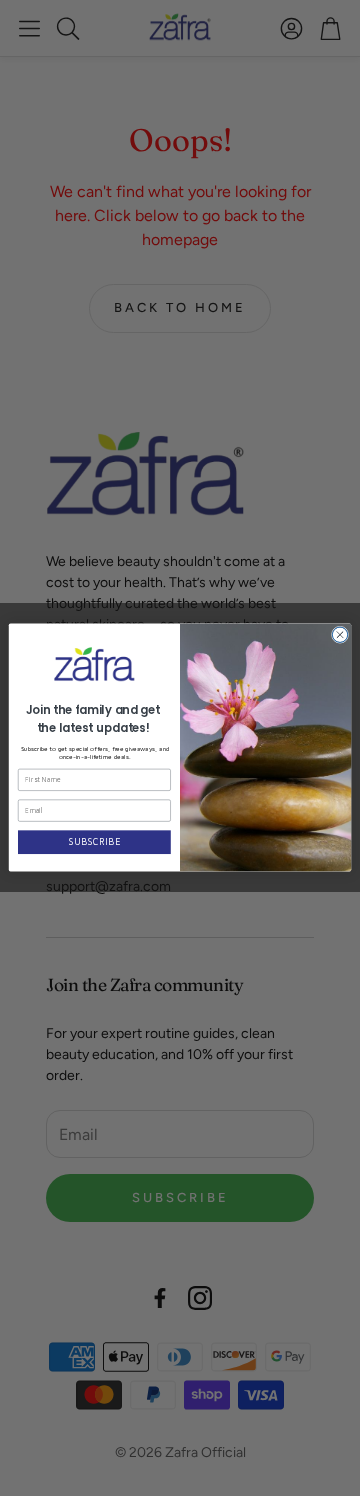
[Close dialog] (339, 634)
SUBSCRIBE (94, 842)
